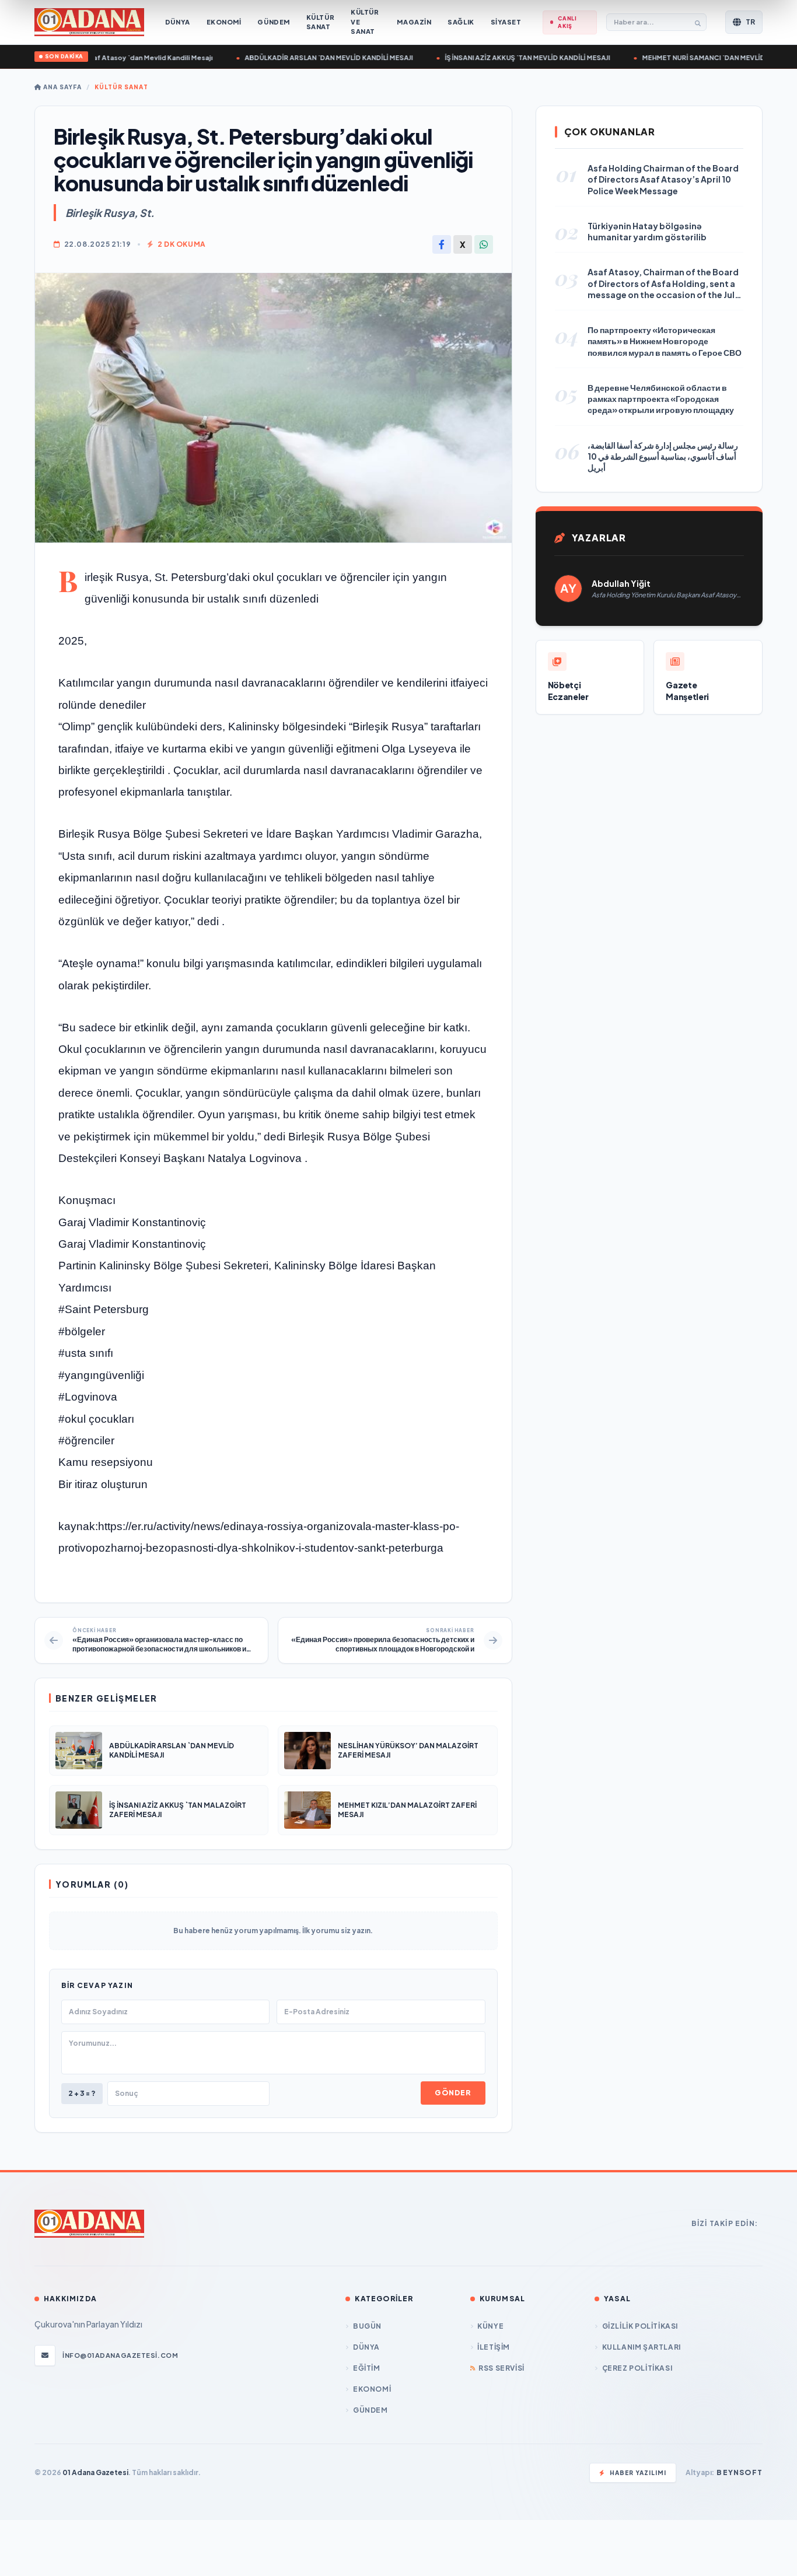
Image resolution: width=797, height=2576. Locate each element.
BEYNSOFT (740, 2472)
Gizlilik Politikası (640, 2326)
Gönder (453, 2093)
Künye (490, 2326)
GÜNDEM (370, 2410)
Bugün (367, 2326)
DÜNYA (366, 2347)
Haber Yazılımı (638, 2473)
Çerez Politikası (637, 2368)
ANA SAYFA (62, 87)
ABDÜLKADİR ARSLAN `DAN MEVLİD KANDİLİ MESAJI (309, 57)
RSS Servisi (501, 2368)
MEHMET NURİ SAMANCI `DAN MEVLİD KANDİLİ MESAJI (709, 57)
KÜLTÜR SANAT (121, 87)
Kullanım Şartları (642, 2347)
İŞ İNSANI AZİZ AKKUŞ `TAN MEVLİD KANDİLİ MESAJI (507, 57)
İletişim (494, 2347)
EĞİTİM (366, 2368)
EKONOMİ (372, 2389)
